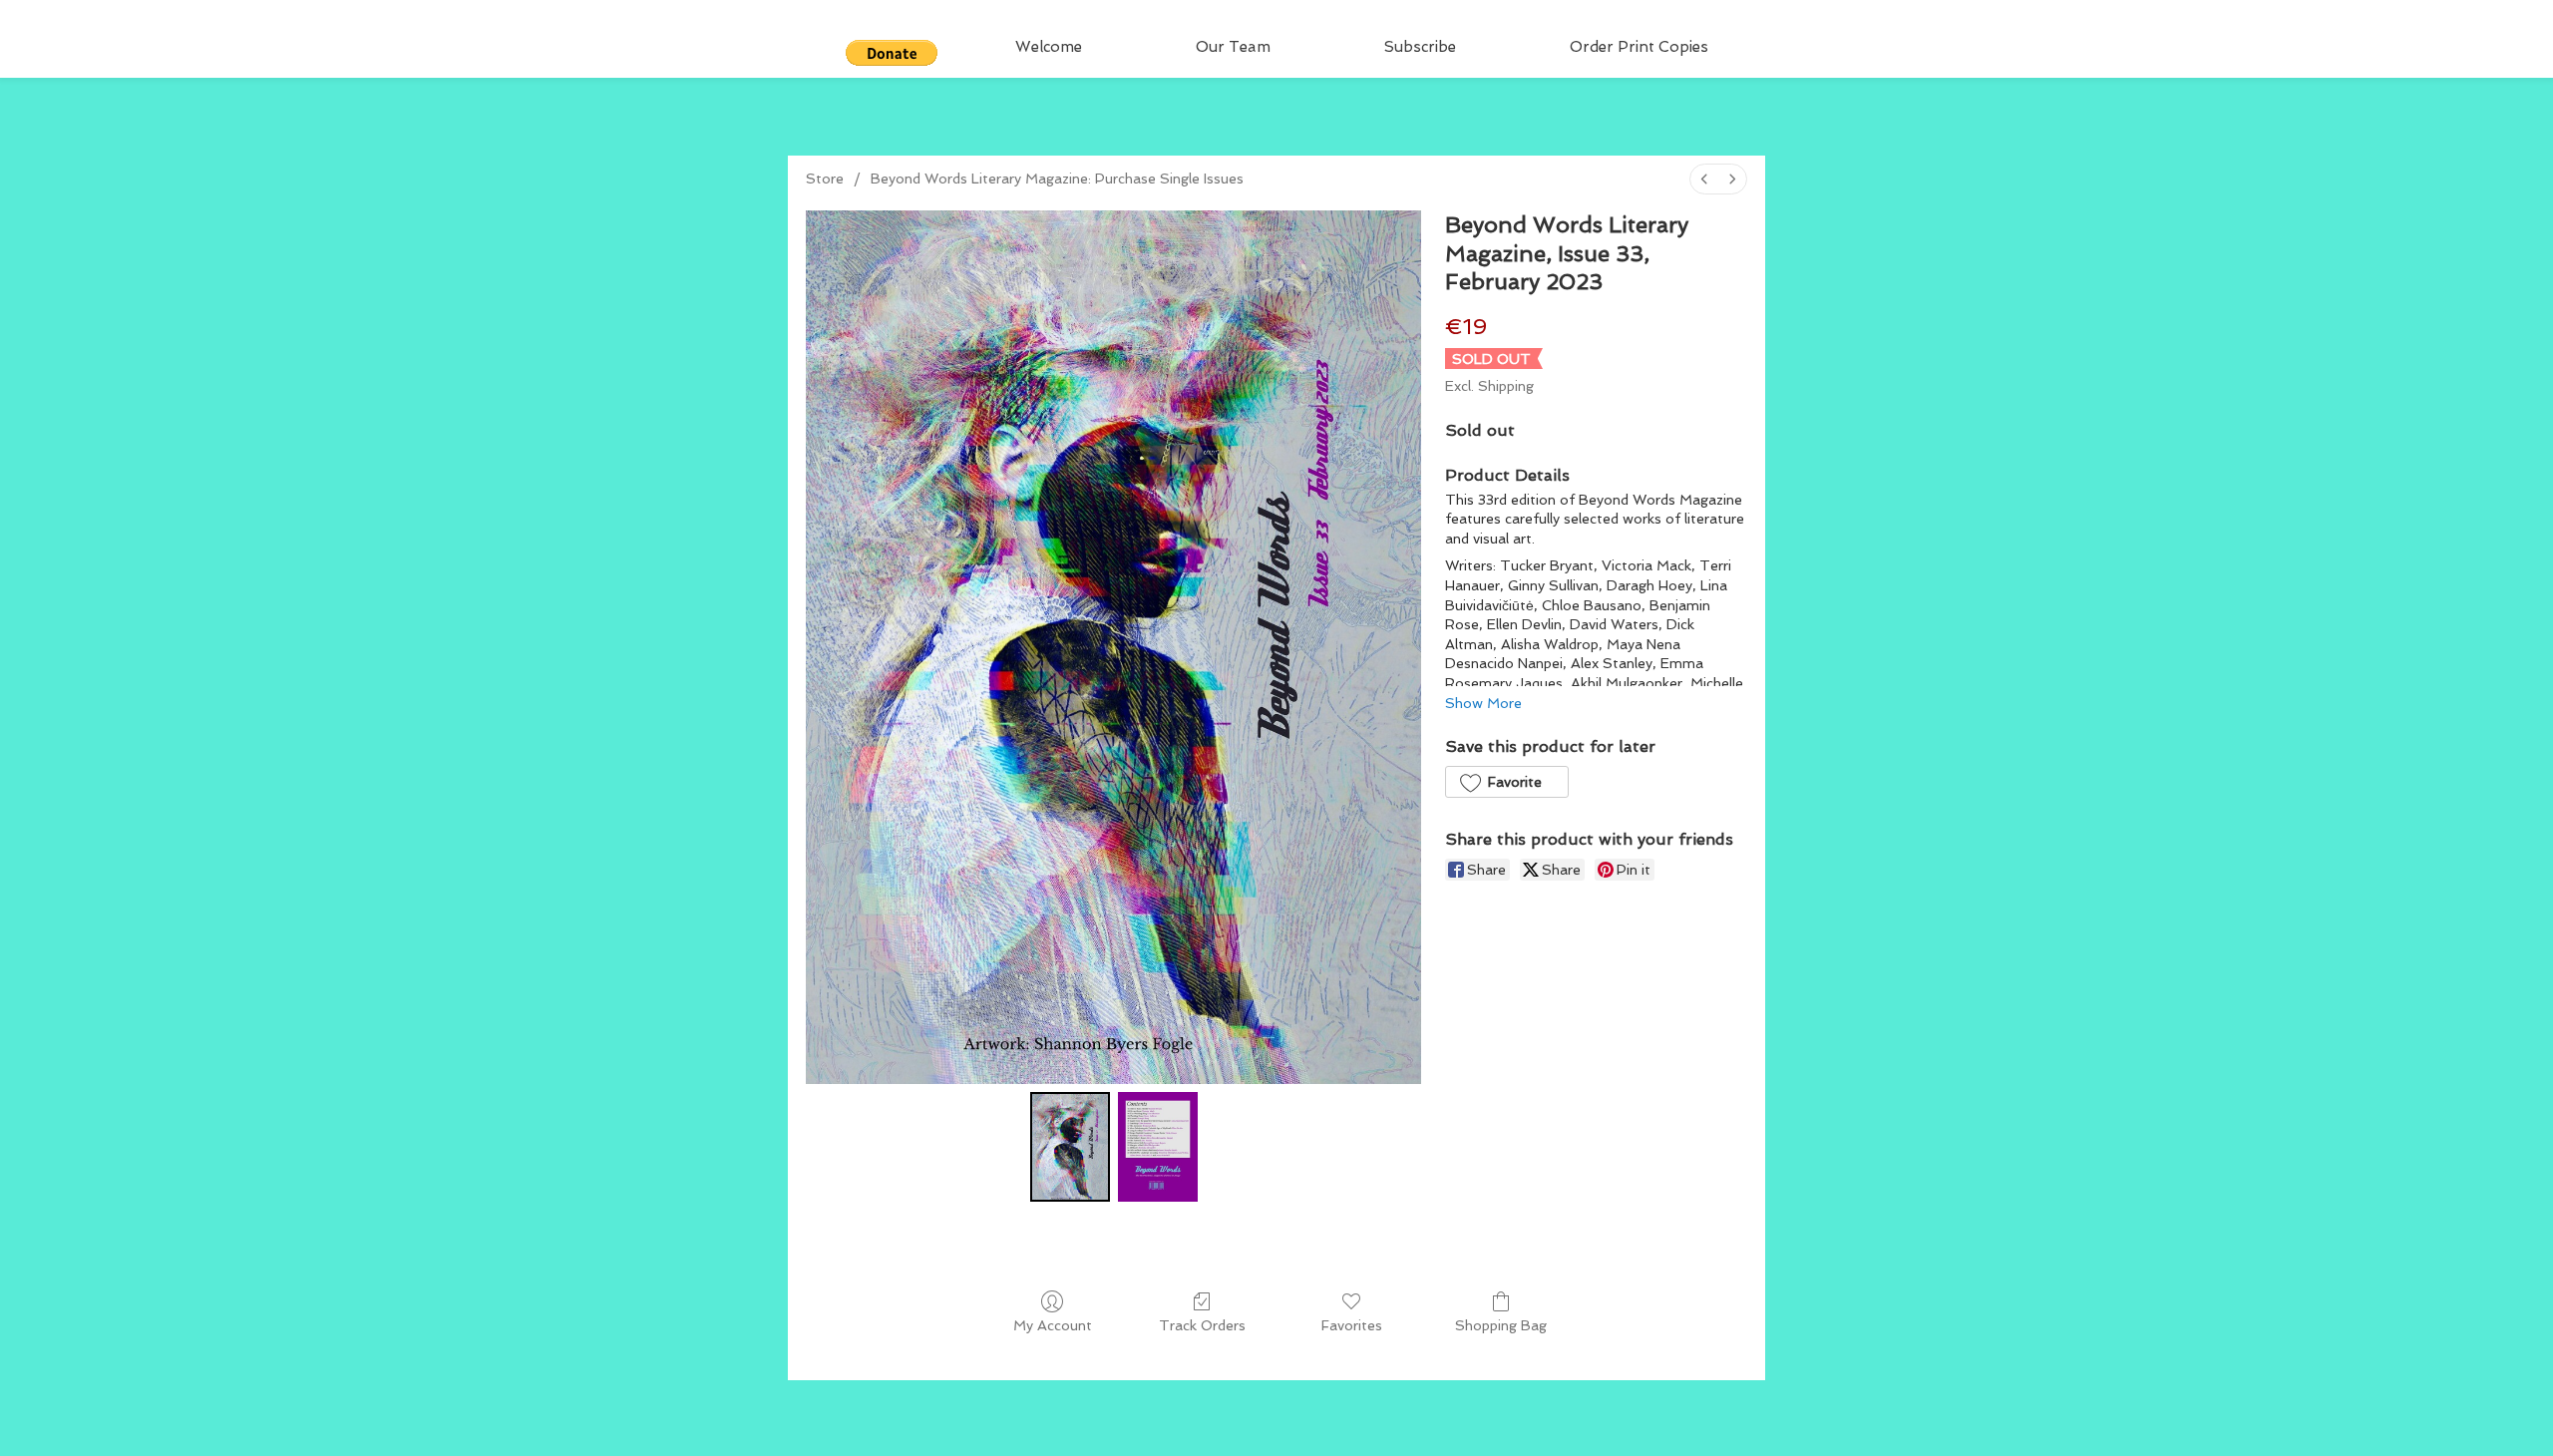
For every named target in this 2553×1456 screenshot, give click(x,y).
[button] (892, 53)
